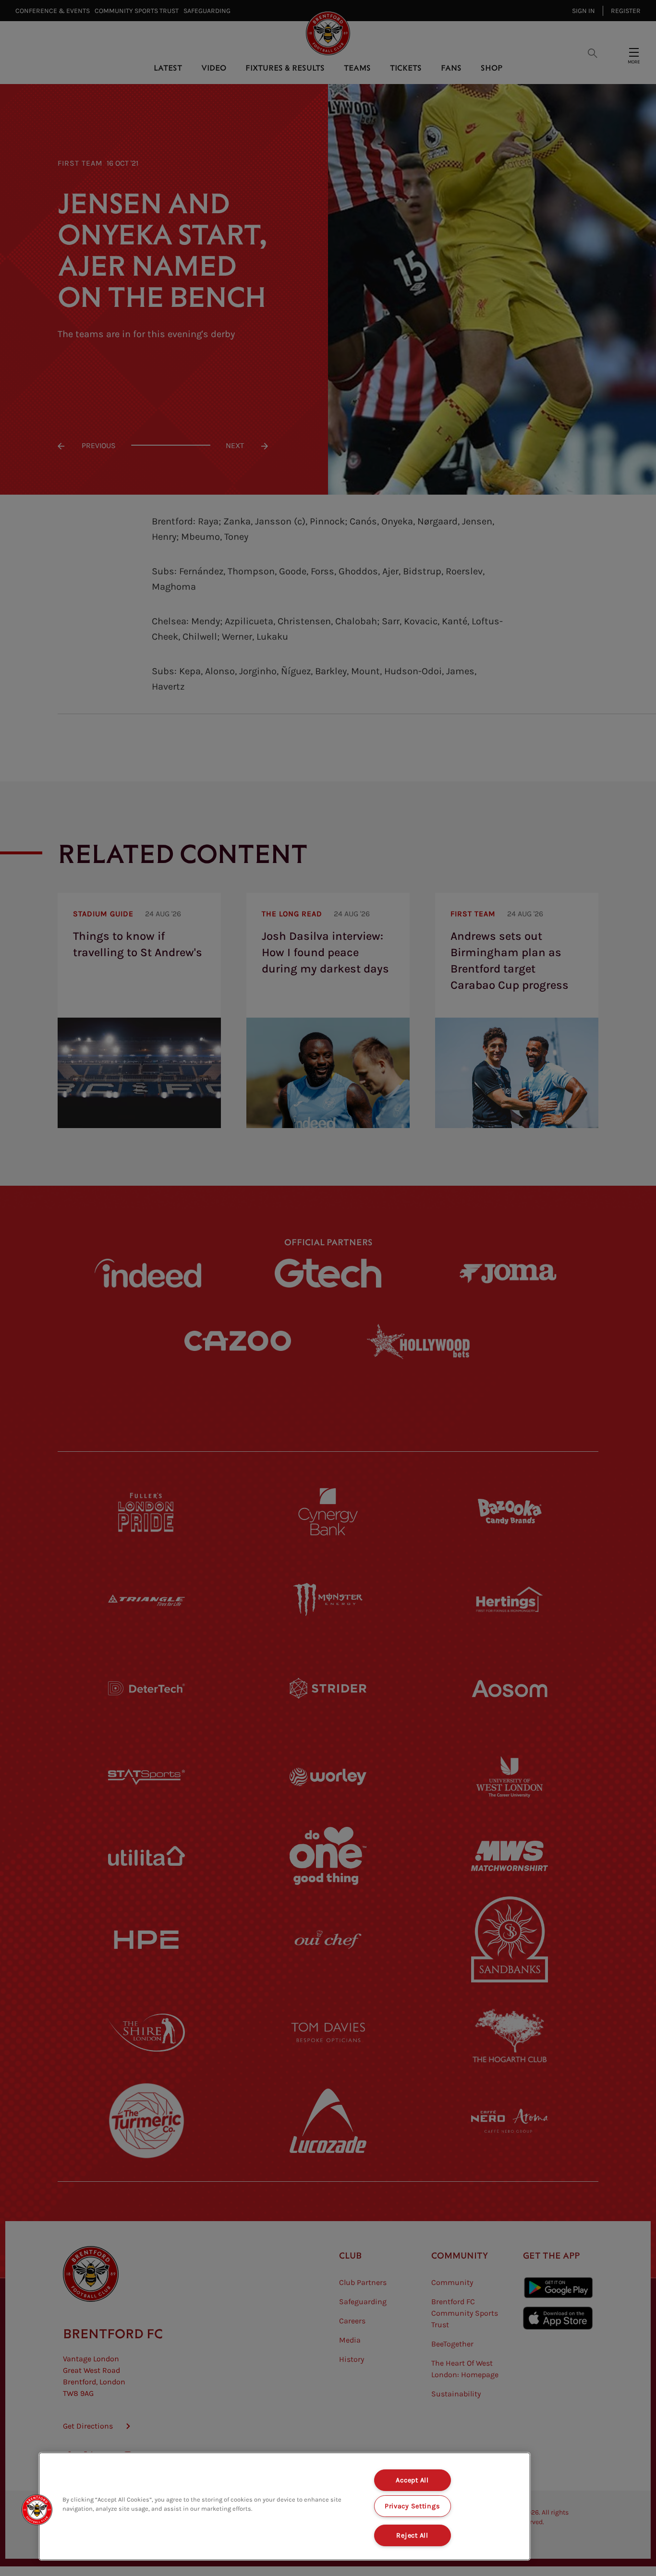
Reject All (412, 2535)
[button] (37, 2510)
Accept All (412, 2480)
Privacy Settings (413, 2506)
